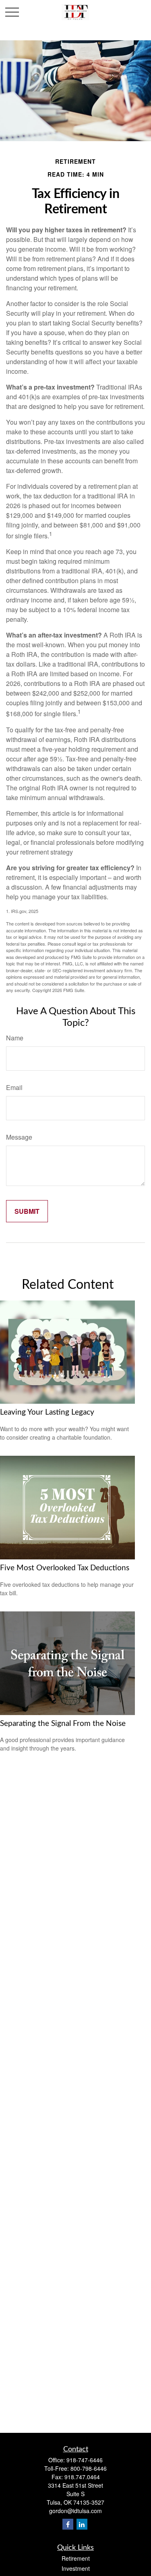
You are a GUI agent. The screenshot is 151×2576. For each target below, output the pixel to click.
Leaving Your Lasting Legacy (47, 1412)
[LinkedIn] (82, 2524)
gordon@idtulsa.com (75, 2511)
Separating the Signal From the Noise (63, 1724)
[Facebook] (68, 2524)
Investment (76, 2568)
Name (15, 1038)
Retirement (76, 2558)
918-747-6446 (85, 2460)
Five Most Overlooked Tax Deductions (65, 1568)
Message (19, 1137)
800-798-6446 (89, 2468)
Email (14, 1087)
